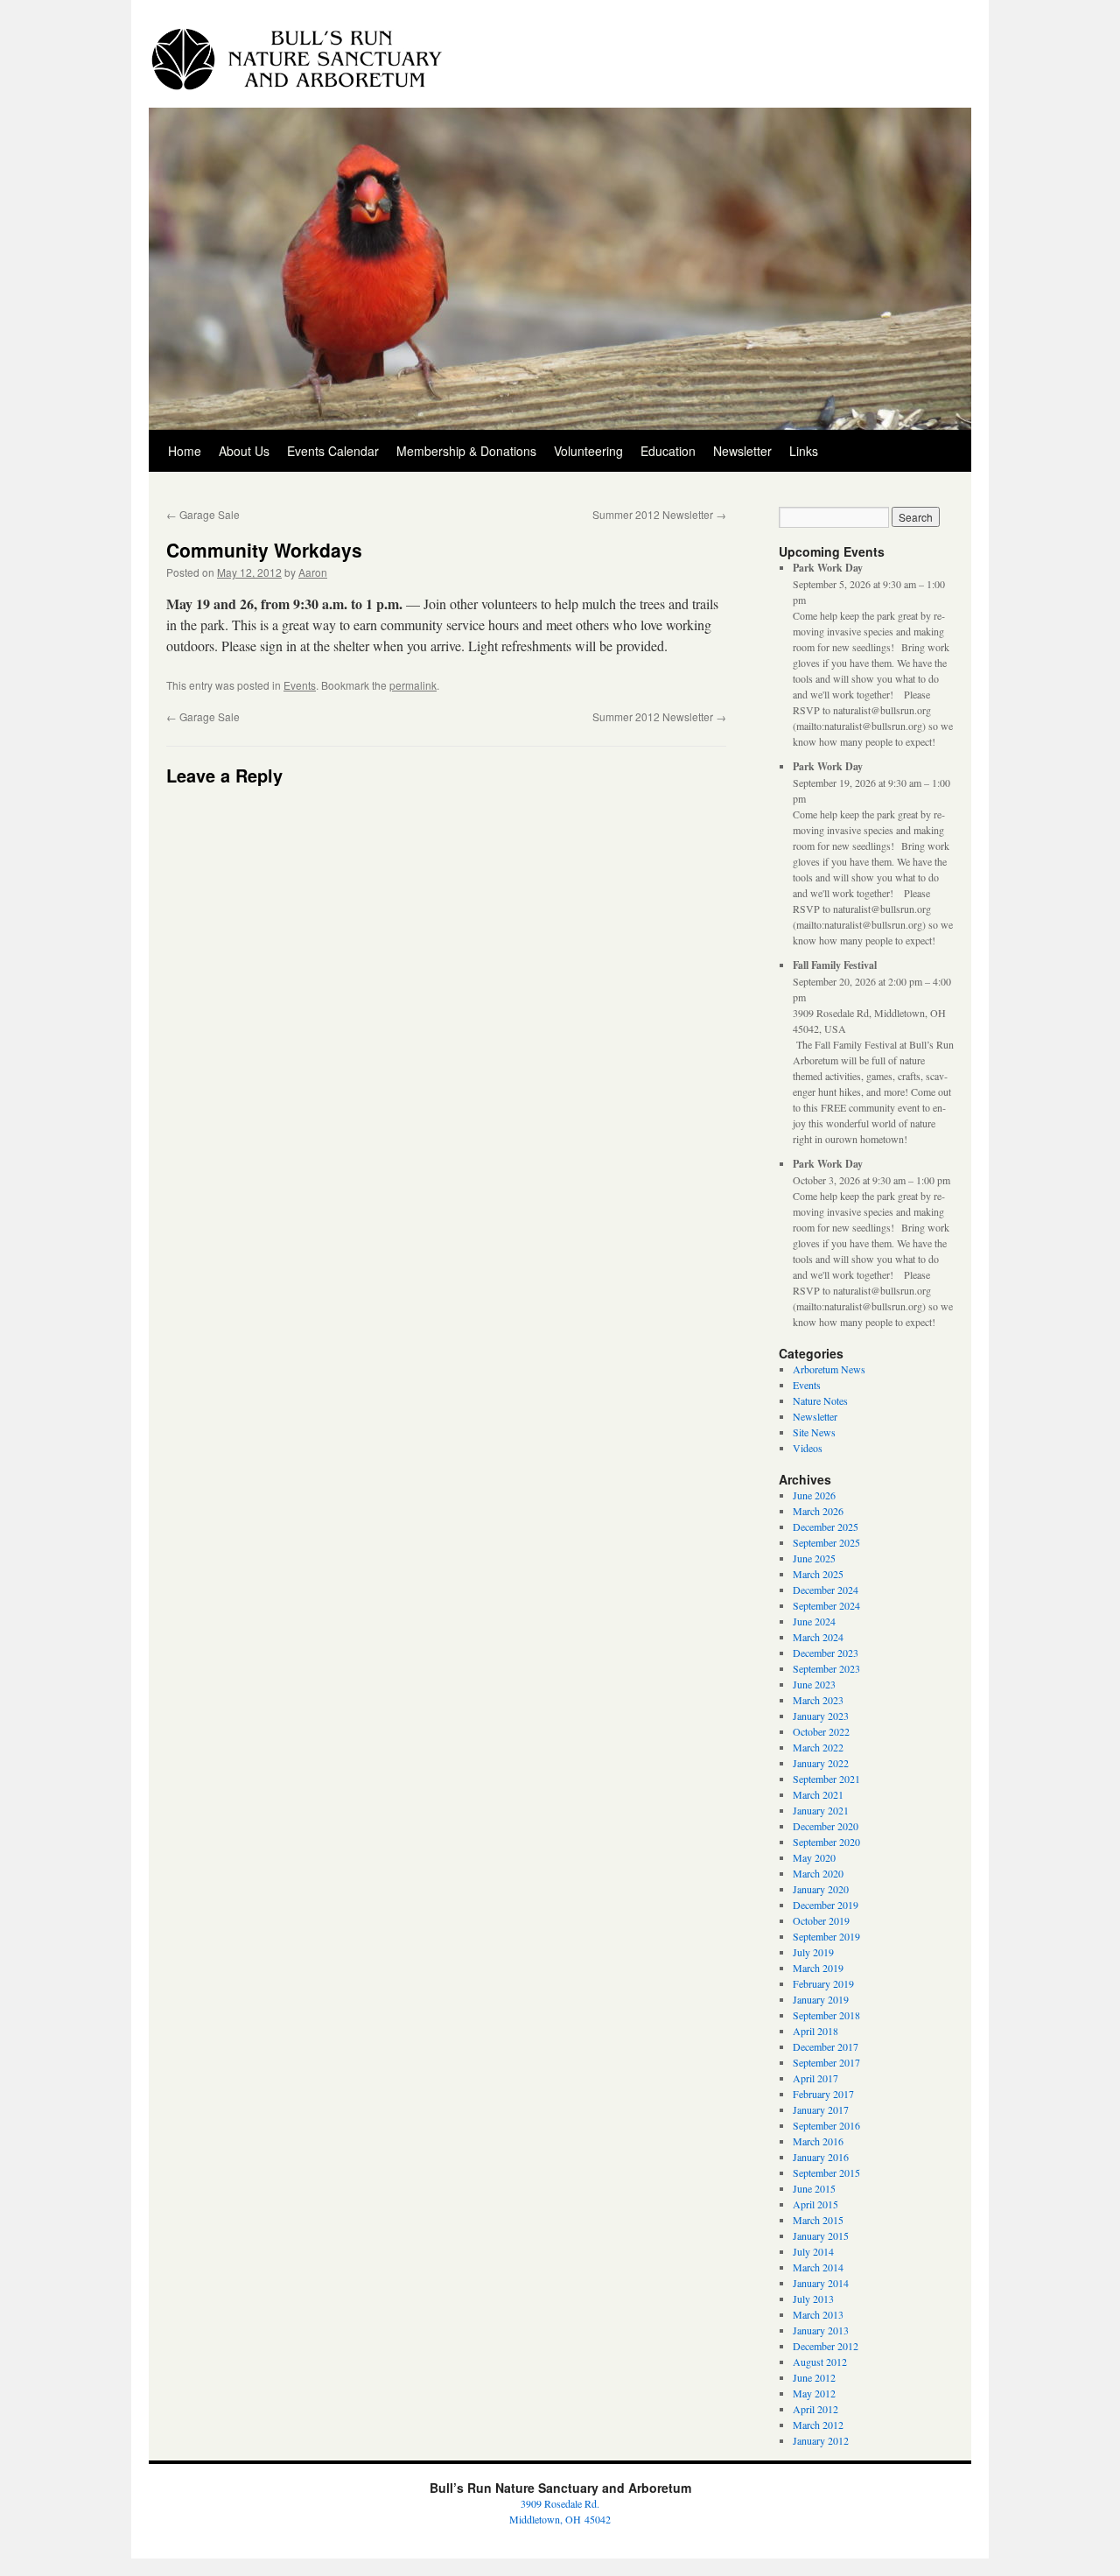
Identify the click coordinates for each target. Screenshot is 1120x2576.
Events (300, 685)
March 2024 (818, 1637)
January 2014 (821, 2283)
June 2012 (814, 2377)
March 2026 (818, 1511)
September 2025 (826, 1542)
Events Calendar (333, 451)
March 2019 (818, 1968)
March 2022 (818, 1747)
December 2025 (826, 1527)
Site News (814, 1432)
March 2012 (818, 2425)
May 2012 (814, 2393)
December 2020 (826, 1826)
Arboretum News (829, 1369)
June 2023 (814, 1684)
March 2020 (818, 1873)
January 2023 (821, 1716)
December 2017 (826, 2046)
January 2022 (821, 1763)
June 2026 (814, 1495)
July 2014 (813, 2251)
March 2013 (818, 2314)
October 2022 (821, 1731)
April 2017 (815, 2078)
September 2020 (826, 1842)
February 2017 (823, 2094)
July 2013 (813, 2299)
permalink (413, 685)
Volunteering (588, 451)
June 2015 (814, 2188)
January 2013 (821, 2330)
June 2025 (814, 1558)
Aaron (313, 572)
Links (804, 451)
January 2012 (821, 2440)
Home (185, 451)
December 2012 (826, 2346)
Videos (808, 1448)
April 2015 (815, 2204)
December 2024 (826, 1590)
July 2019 (813, 1952)
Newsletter (742, 451)
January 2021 (821, 1810)
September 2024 (826, 1605)
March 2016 (818, 2141)
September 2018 (826, 2015)
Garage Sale (203, 514)
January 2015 (821, 2236)
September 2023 (826, 1668)
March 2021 (818, 1794)
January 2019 (821, 1999)
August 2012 (820, 2362)
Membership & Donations (466, 451)
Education (668, 451)
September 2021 (826, 1779)
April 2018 (815, 2031)
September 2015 (826, 2172)
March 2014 (818, 2267)
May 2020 (814, 1857)
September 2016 (826, 2125)
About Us (244, 451)
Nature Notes (820, 1400)
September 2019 (826, 1936)
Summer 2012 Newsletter (659, 514)
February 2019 (823, 1983)
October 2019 (821, 1920)
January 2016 (821, 2157)
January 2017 (821, 2109)
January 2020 (821, 1889)
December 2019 (826, 1905)
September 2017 (826, 2062)
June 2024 (814, 1621)
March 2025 (818, 1574)
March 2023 (818, 1700)
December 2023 (826, 1653)
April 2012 (815, 2409)
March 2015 (818, 2220)
